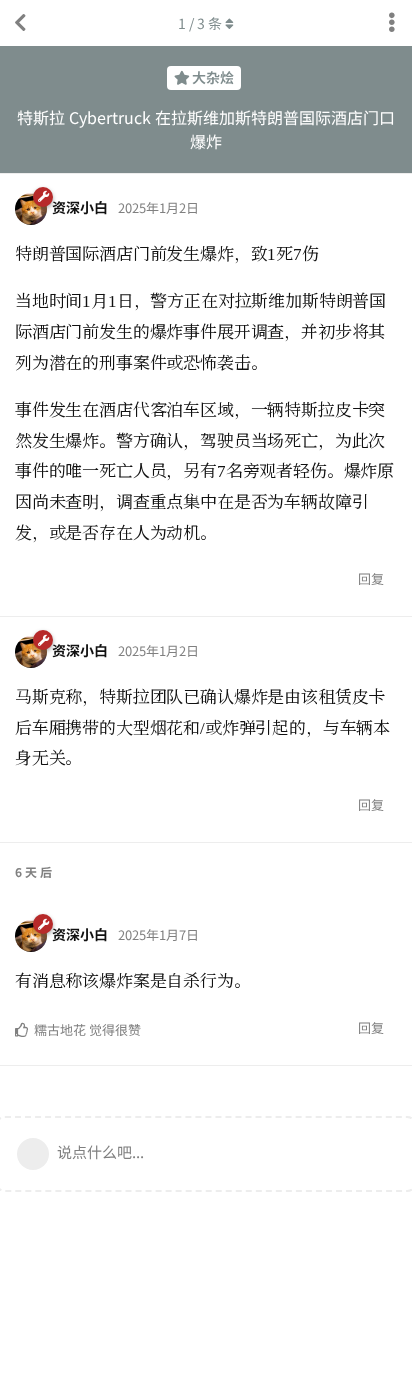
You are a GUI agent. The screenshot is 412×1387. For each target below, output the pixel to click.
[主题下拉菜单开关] (392, 23)
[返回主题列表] (20, 23)
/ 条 (200, 23)
